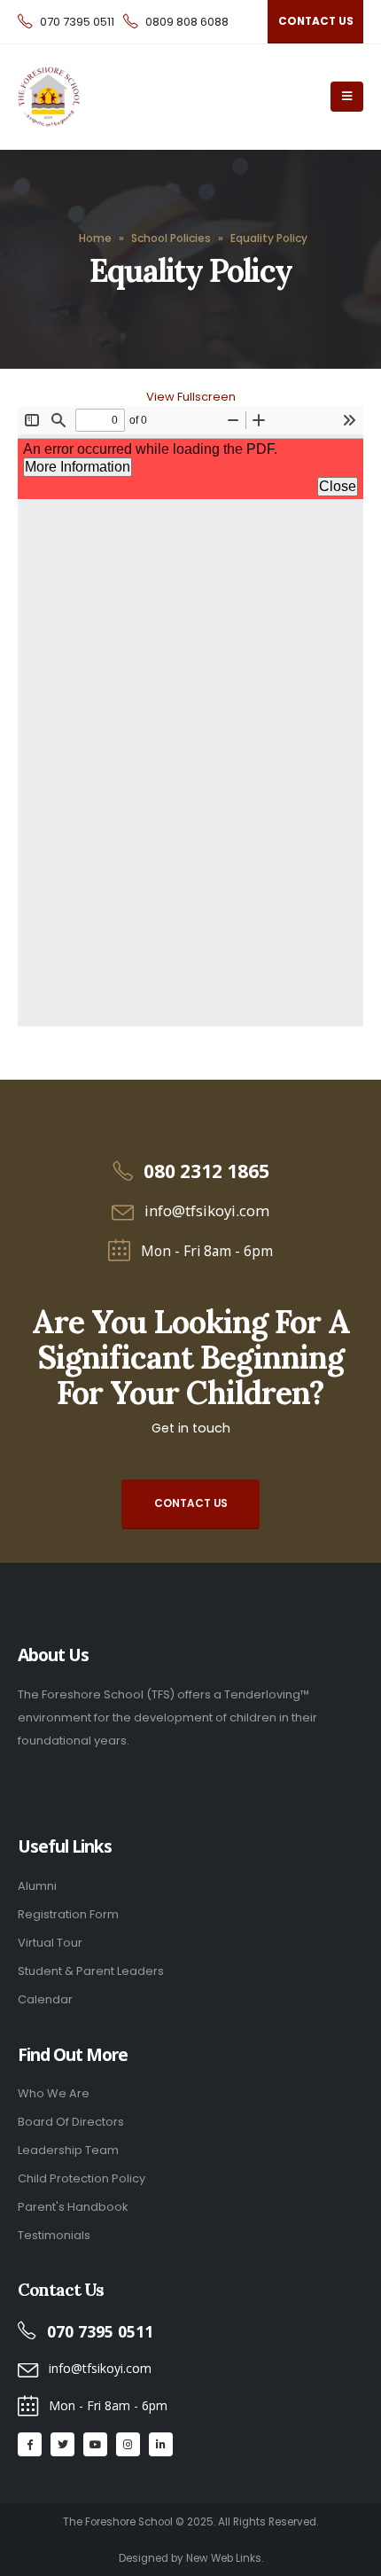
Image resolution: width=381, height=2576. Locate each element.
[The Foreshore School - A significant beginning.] (95, 97)
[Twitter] (62, 2444)
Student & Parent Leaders (91, 1971)
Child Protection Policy (82, 2178)
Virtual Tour (50, 1943)
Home (95, 238)
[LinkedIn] (161, 2444)
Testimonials (54, 2235)
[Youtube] (95, 2444)
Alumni (37, 1886)
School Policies (171, 238)
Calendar (45, 1999)
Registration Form (68, 1914)
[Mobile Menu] (347, 97)
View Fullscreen (191, 397)
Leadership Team (68, 2150)
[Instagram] (128, 2444)
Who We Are (54, 2093)
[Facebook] (30, 2444)
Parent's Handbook (73, 2207)
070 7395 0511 (77, 22)
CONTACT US (316, 21)
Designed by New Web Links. (191, 2558)
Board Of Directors (71, 2122)
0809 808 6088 (187, 22)
